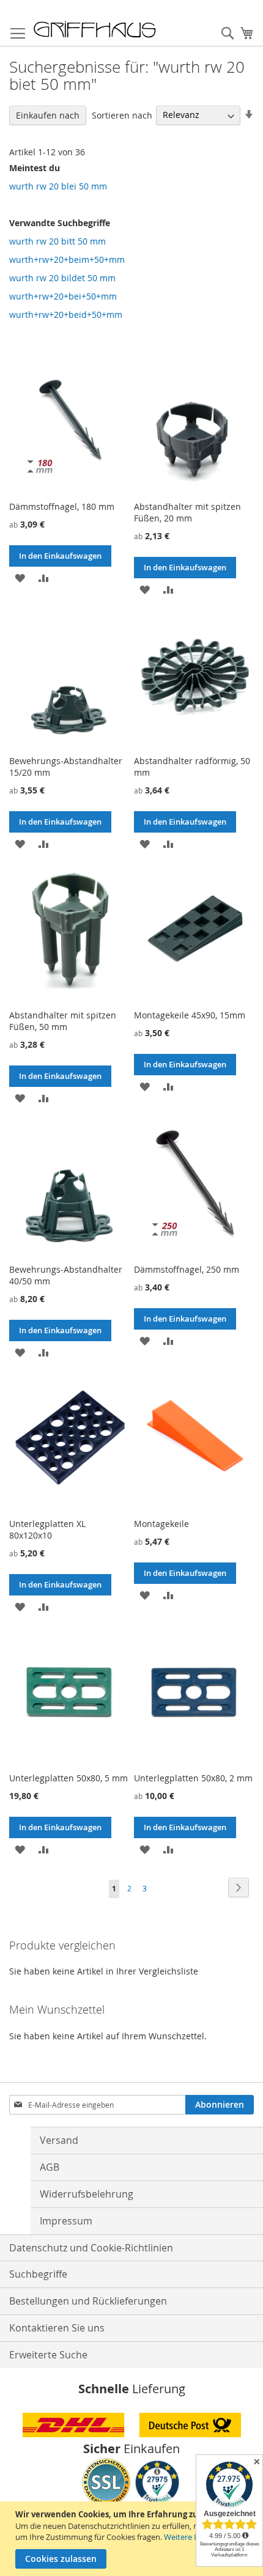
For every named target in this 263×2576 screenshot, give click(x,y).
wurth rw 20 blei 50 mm (58, 186)
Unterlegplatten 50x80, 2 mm (193, 1778)
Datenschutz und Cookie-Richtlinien (91, 2248)
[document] (133, 2539)
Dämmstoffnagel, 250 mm (187, 1269)
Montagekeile (161, 1524)
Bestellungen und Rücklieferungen (88, 2301)
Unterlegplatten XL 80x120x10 (47, 1529)
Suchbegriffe (38, 2274)
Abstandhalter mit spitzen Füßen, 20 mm (187, 512)
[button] (20, 577)
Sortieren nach (122, 115)
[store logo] (95, 29)
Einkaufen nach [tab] (48, 115)
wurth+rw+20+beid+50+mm (66, 315)
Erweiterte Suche (48, 2355)
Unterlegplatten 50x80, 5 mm (69, 1778)
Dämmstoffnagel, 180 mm (62, 506)
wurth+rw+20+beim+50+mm (67, 259)
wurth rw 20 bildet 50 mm (62, 278)
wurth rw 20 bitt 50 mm (57, 241)
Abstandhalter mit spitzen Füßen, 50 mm (63, 1021)
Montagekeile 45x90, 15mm (190, 1015)
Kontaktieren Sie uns (57, 2328)
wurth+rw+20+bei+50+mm (63, 296)
